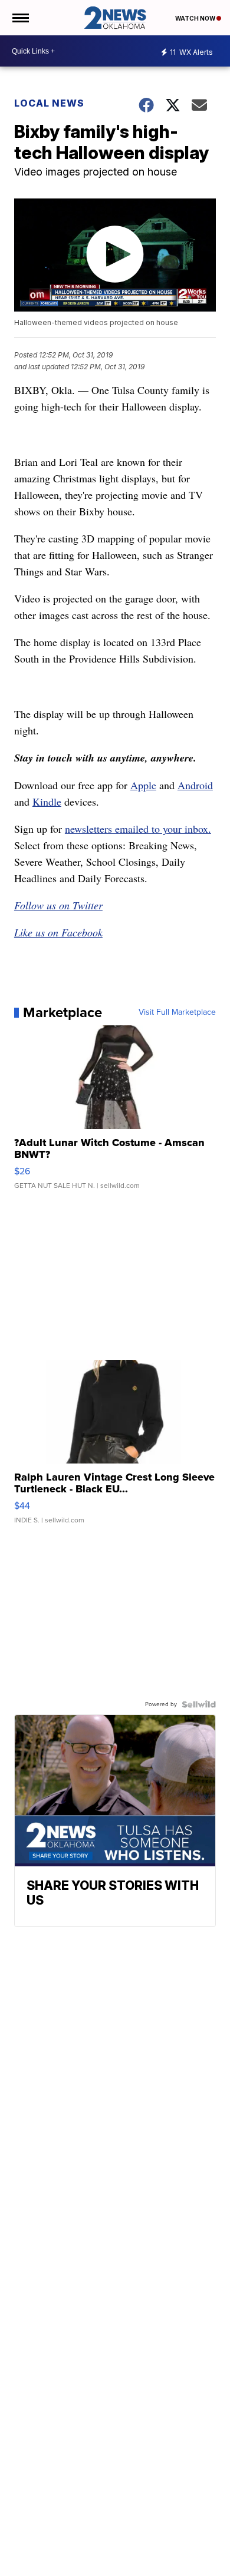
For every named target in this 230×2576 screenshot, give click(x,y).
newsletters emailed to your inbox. (138, 829)
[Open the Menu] (20, 18)
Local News (49, 103)
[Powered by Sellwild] (199, 1704)
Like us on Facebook (58, 932)
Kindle (47, 802)
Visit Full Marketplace (177, 1012)
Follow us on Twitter (58, 905)
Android (195, 785)
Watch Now (196, 18)
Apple (143, 785)
